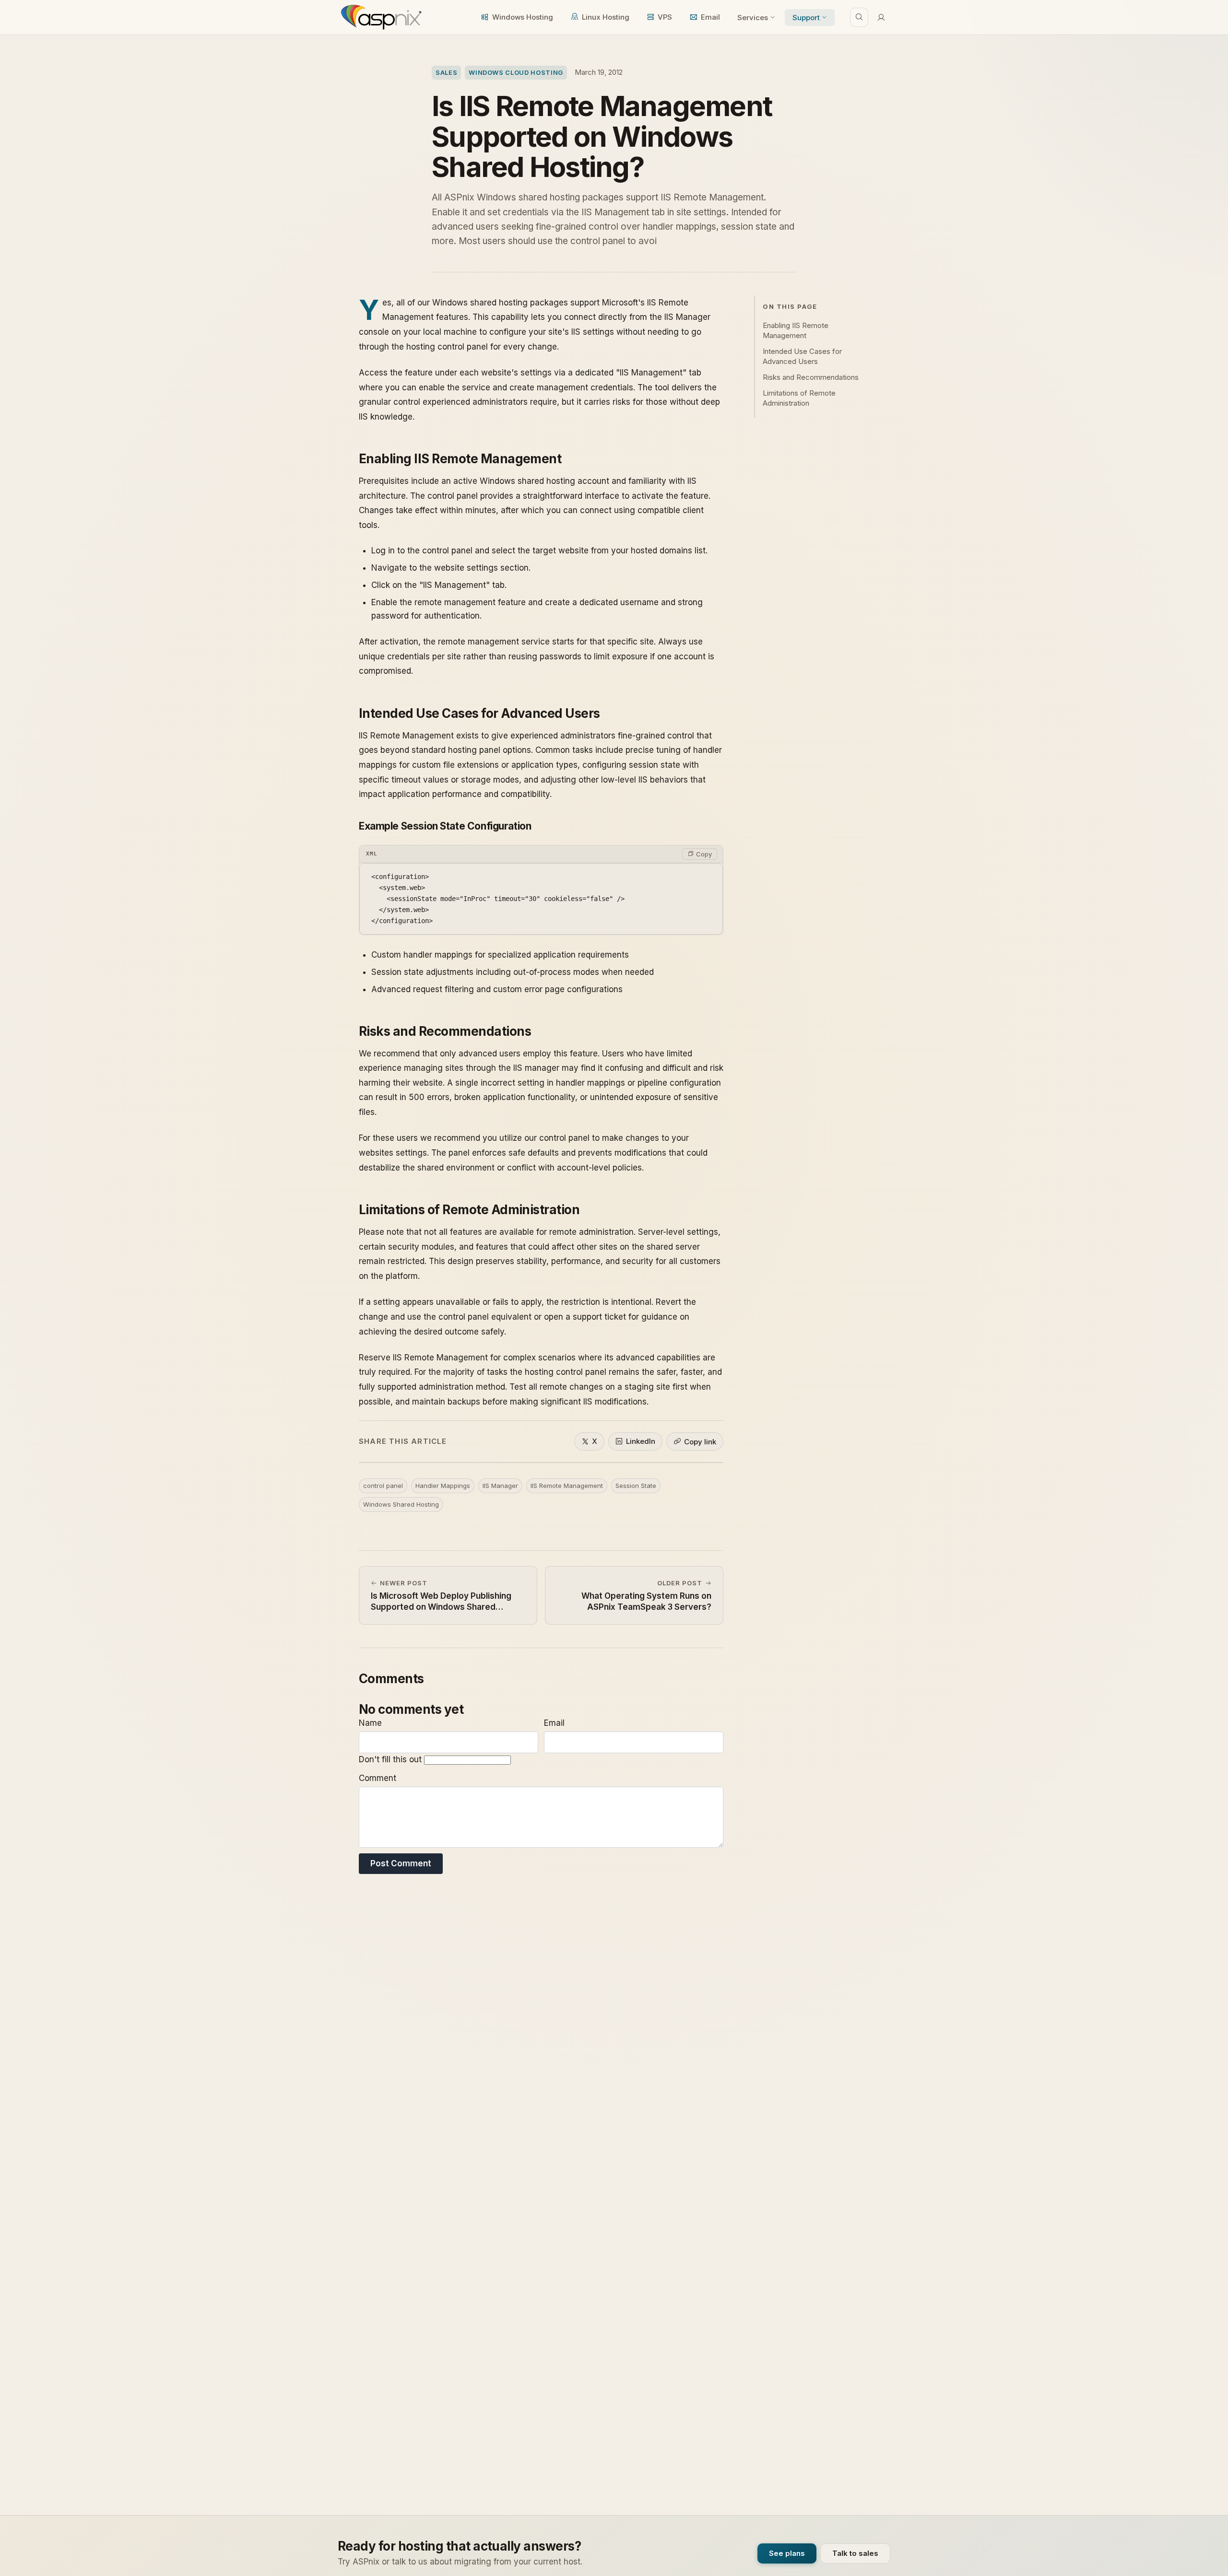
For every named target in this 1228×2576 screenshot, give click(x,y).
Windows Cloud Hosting (516, 72)
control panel (383, 1486)
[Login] (881, 17)
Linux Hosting (606, 17)
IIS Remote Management (567, 1486)
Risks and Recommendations (811, 377)
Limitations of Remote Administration (799, 398)
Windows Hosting (523, 17)
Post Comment (401, 1863)
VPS (665, 17)
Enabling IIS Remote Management (796, 330)
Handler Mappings (443, 1486)
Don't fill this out (391, 1759)
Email (710, 17)
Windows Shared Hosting (401, 1504)
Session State (636, 1486)
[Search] (859, 17)
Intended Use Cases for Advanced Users (802, 356)
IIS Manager (500, 1486)
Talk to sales (855, 2553)
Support (806, 18)
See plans (787, 2553)
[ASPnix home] (380, 17)
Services (753, 18)
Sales (446, 72)
